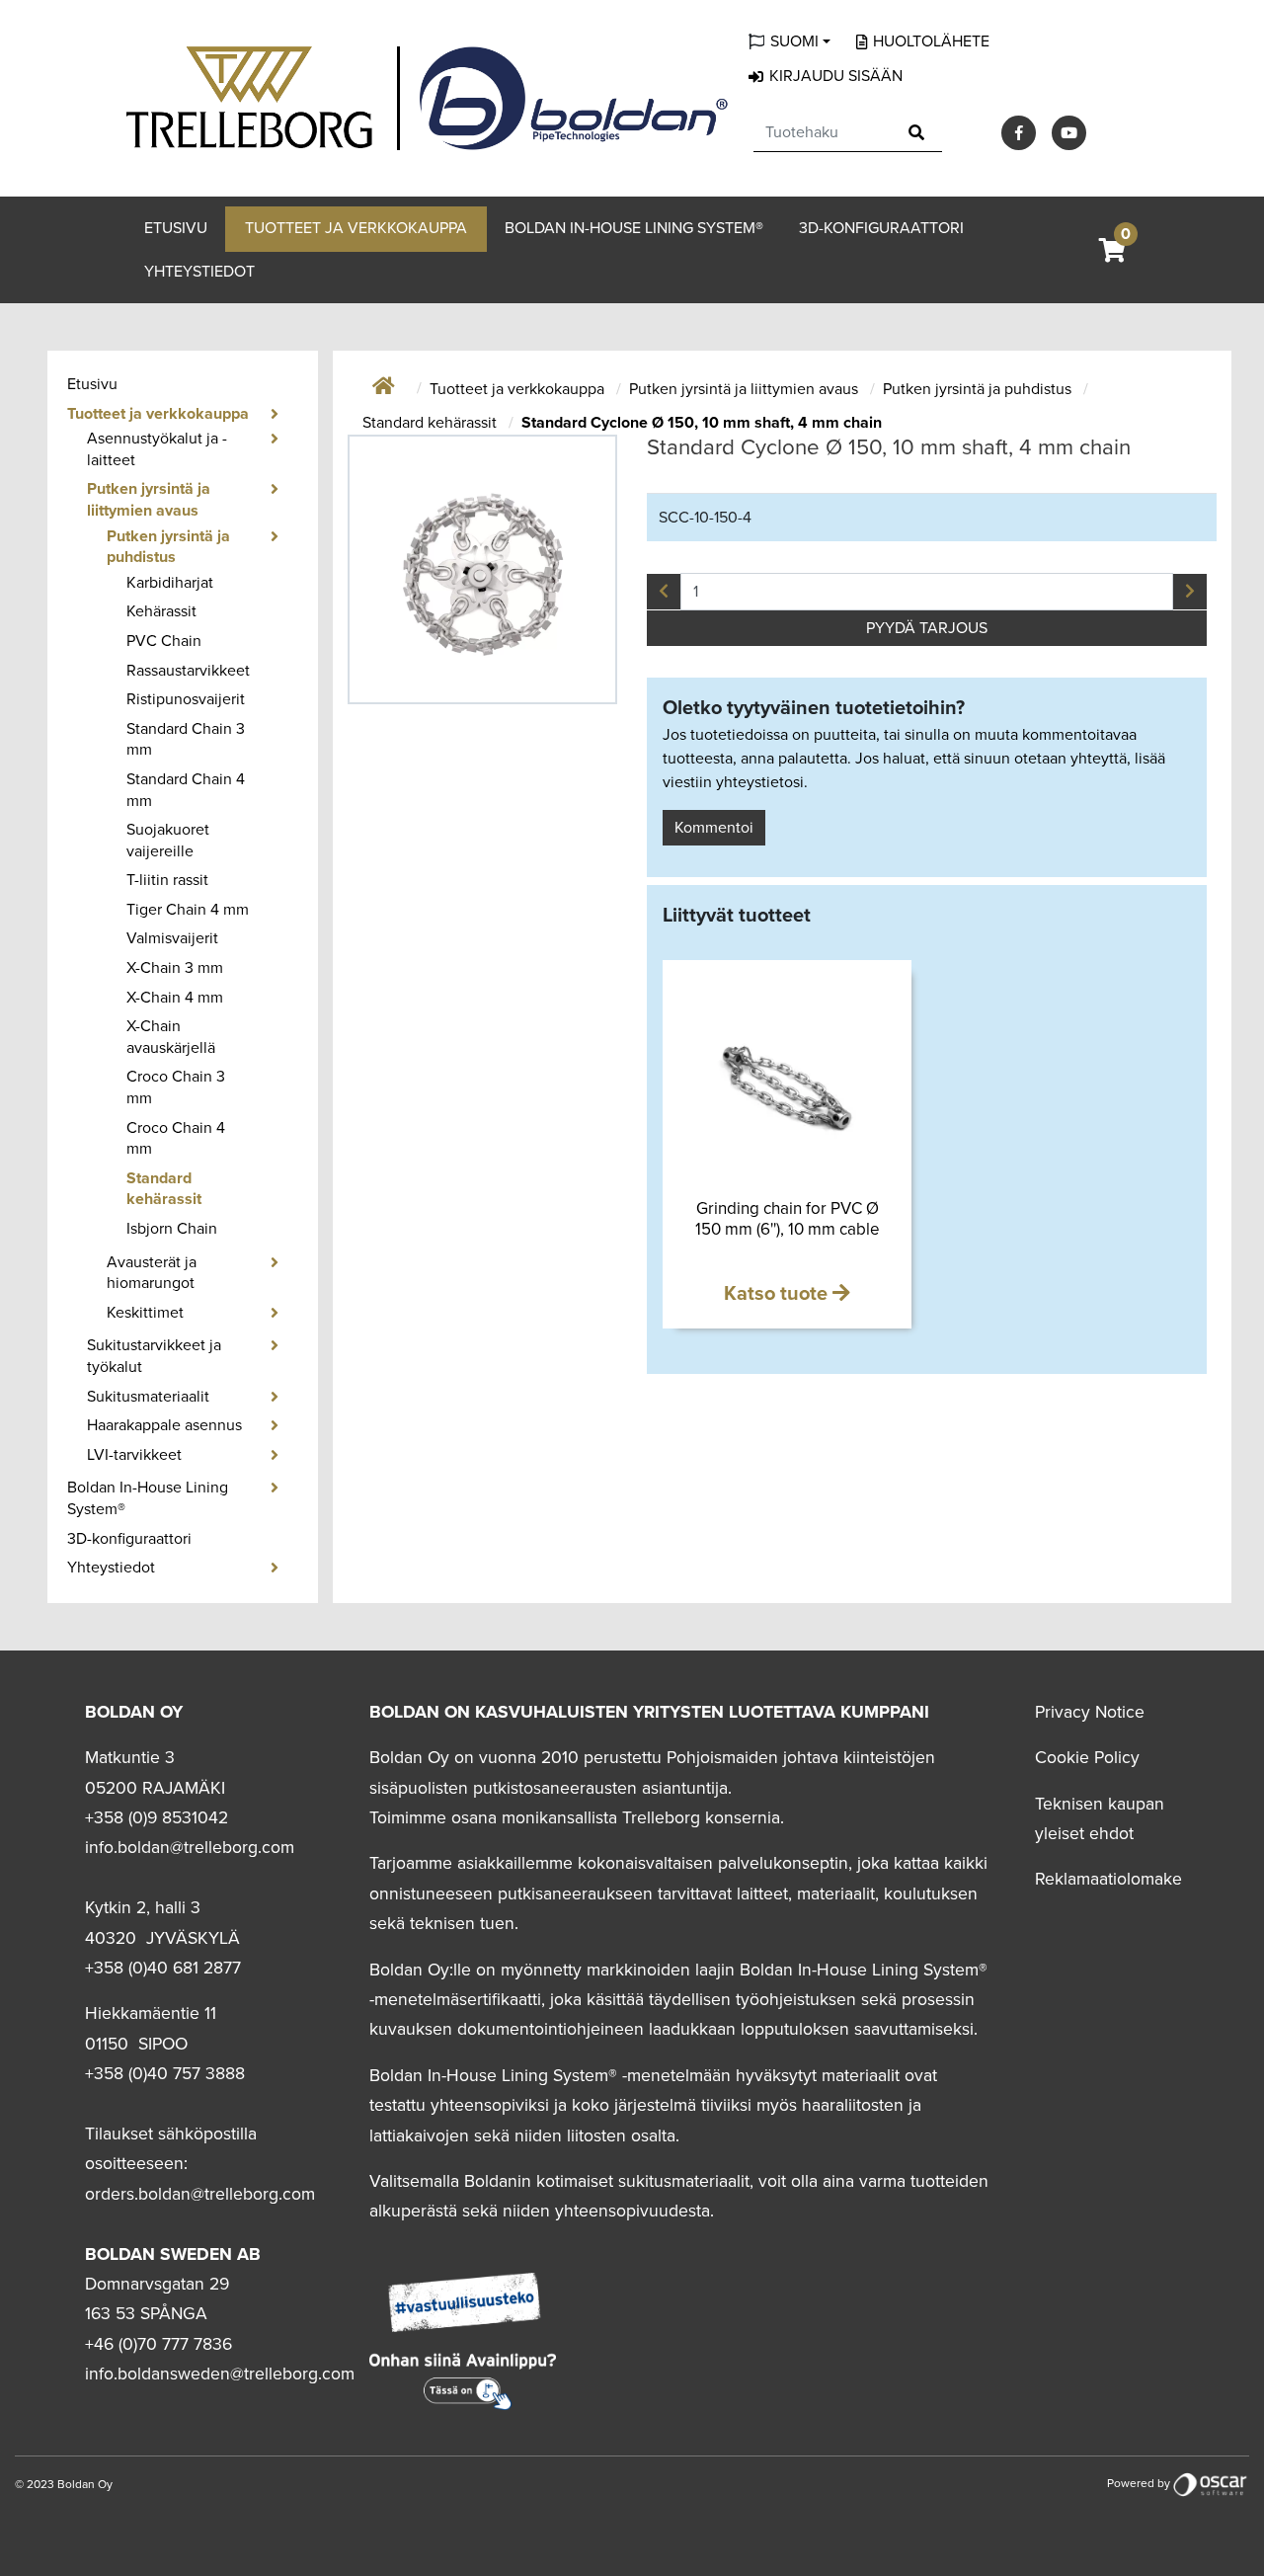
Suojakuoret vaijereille (168, 841)
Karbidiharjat (170, 583)
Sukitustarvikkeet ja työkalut (154, 1356)
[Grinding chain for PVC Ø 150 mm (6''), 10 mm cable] (787, 1085)
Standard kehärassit (164, 1189)
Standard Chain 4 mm (186, 790)
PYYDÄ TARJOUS (927, 628)
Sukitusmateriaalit (148, 1397)
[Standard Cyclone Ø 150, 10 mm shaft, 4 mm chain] (482, 569)
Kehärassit (161, 611)
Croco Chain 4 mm (176, 1139)
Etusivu (176, 228)
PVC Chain (164, 641)
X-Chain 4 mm (175, 998)
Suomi (794, 41)
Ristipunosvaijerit (186, 699)
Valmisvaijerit (172, 938)
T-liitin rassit (167, 880)
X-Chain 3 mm (175, 968)
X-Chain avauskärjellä (171, 1037)
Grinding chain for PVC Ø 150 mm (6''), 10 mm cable (788, 1218)
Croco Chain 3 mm (176, 1087)
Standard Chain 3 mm (186, 740)
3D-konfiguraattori (881, 228)
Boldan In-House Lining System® (634, 228)
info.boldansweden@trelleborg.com (220, 2374)
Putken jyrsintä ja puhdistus (168, 547)
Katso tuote (778, 1294)
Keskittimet (145, 1313)
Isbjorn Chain (172, 1229)
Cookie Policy (1087, 1758)
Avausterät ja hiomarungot (152, 1273)
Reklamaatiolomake (1108, 1879)
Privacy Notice (1090, 1712)
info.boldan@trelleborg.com (190, 1848)
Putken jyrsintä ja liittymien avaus (149, 500)
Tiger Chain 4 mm (188, 910)
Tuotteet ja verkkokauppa (356, 228)
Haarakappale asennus (164, 1425)
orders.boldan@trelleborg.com (200, 2194)
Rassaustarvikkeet (188, 671)
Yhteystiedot (199, 272)
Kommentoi (714, 828)
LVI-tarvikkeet (134, 1455)
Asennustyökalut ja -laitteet (157, 449)
